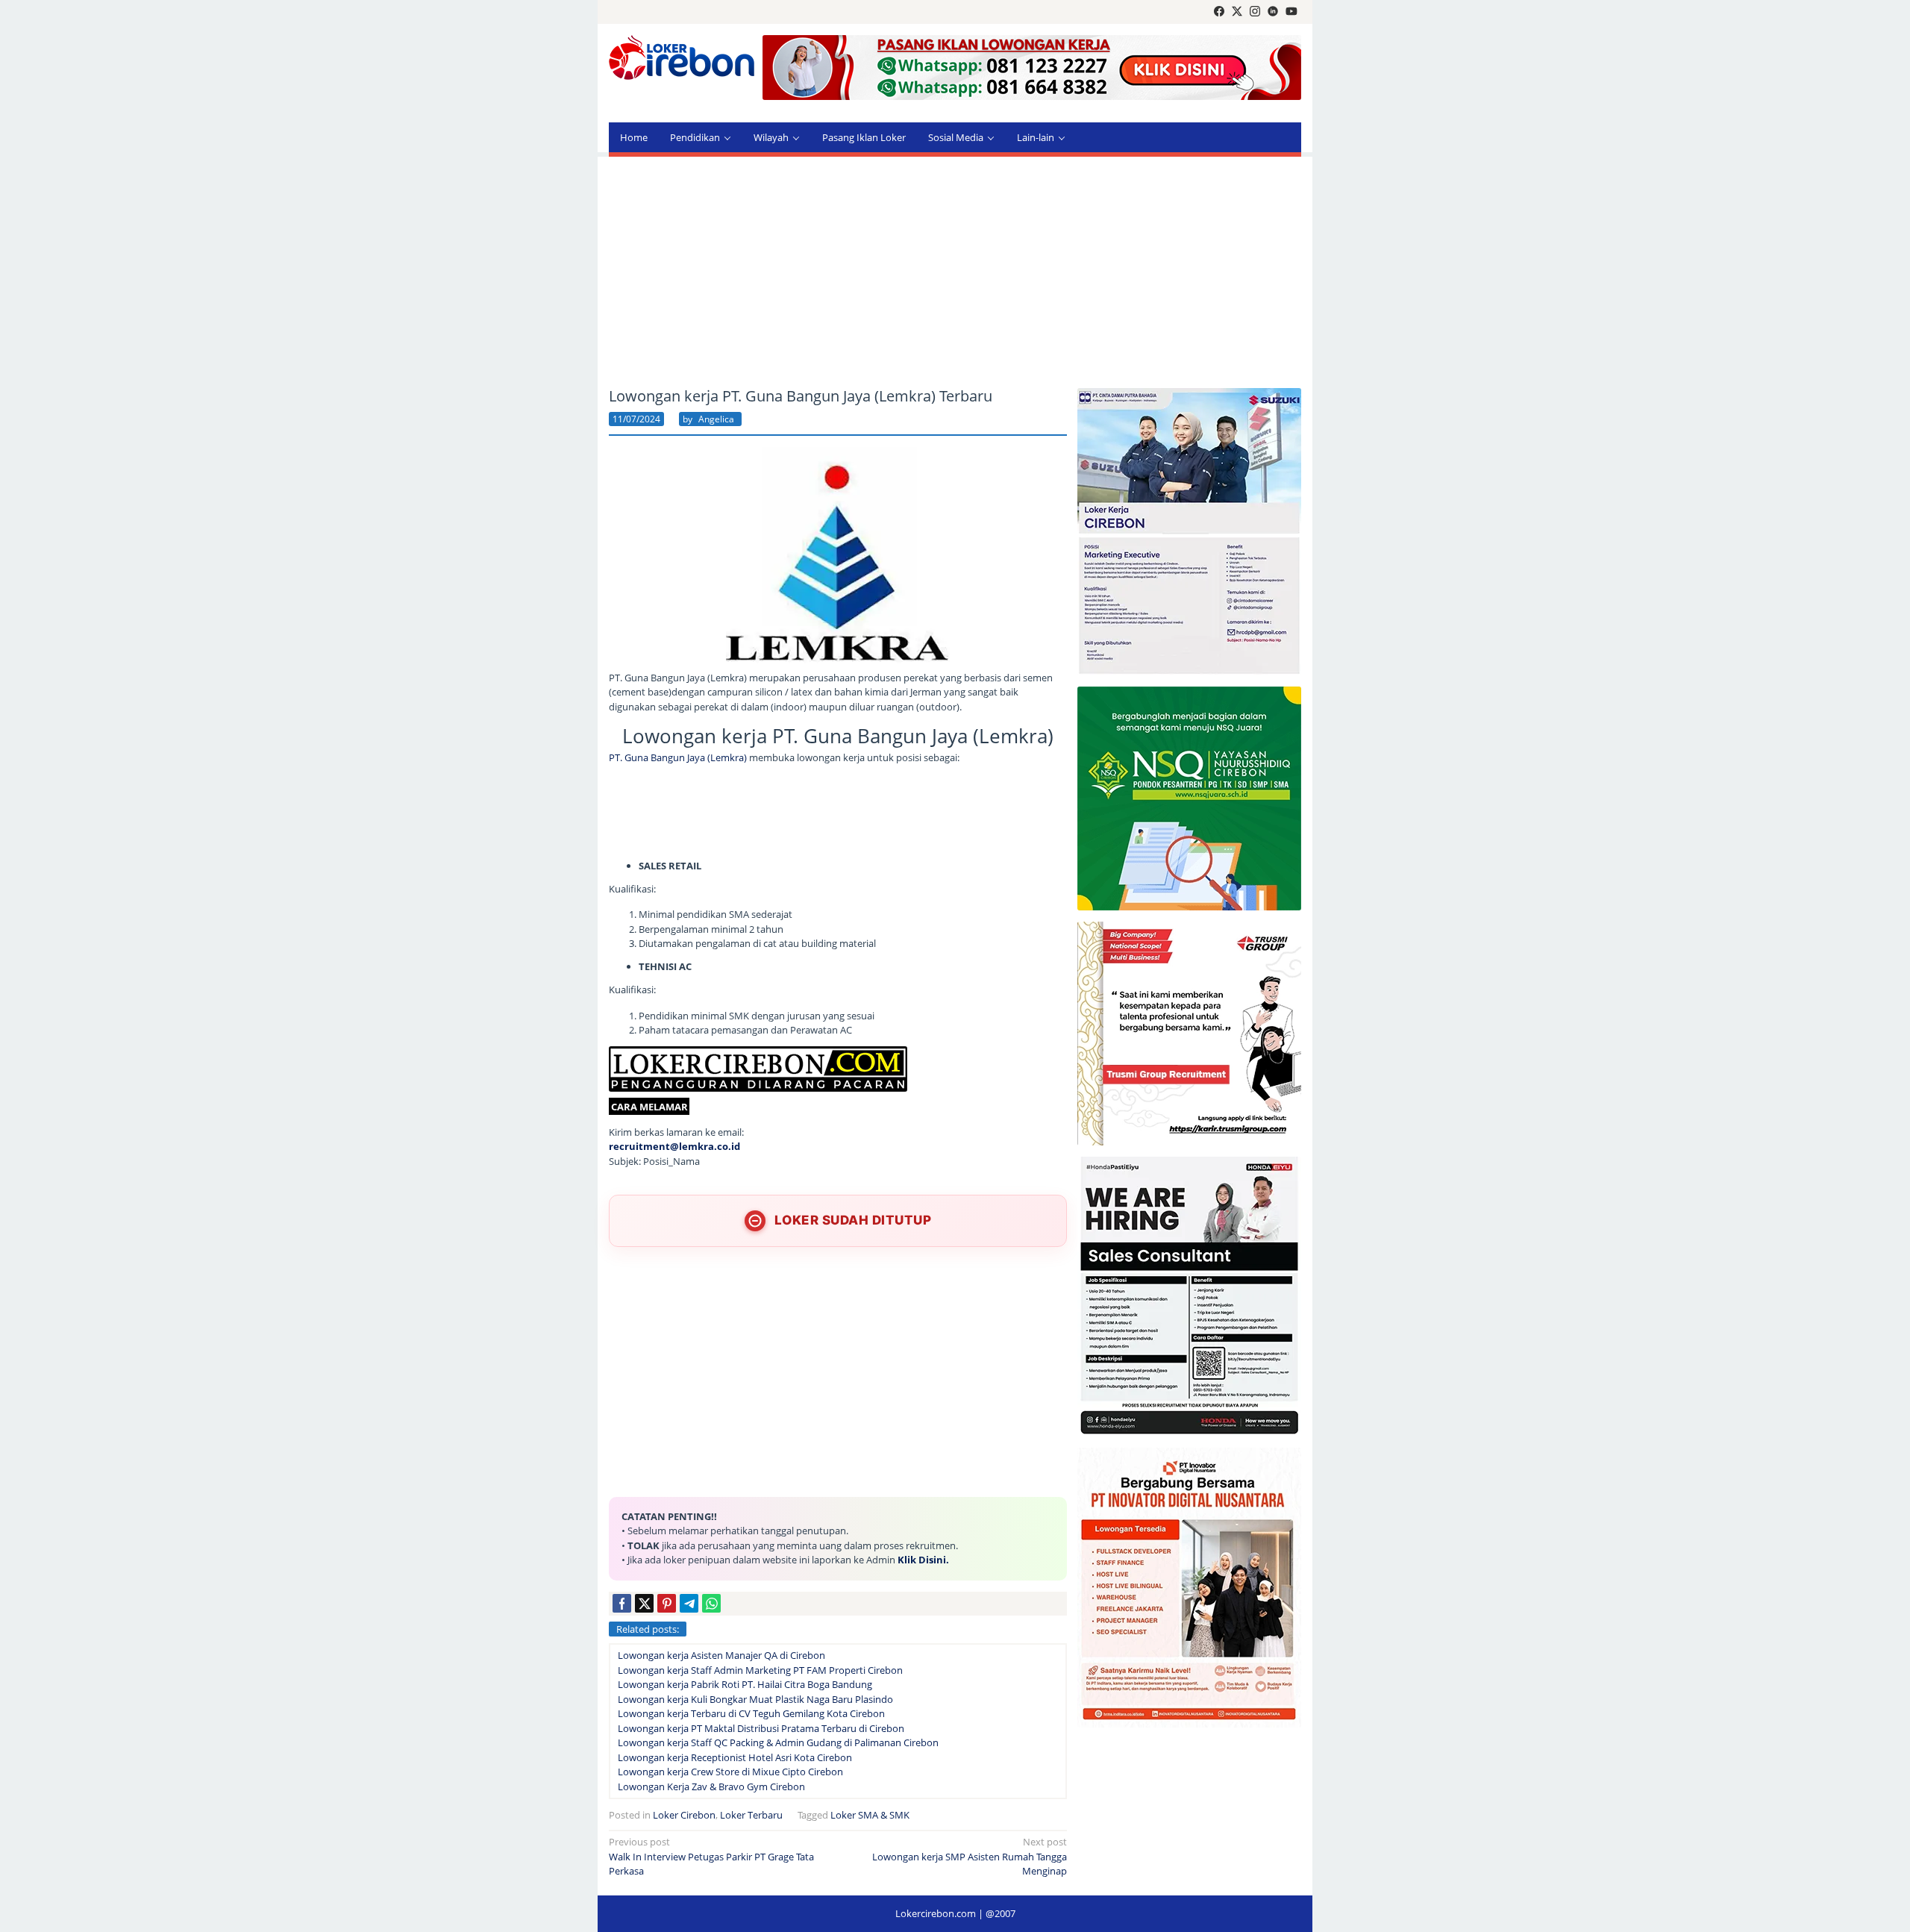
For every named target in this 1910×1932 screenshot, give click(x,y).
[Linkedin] (1273, 12)
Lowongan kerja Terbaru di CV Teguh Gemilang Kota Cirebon (751, 1713)
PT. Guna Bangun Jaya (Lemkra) (678, 757)
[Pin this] (667, 1603)
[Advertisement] (955, 272)
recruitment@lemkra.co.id (674, 1146)
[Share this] (622, 1603)
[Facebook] (1219, 12)
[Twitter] (1237, 12)
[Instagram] (1255, 12)
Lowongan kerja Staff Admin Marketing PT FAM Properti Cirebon (760, 1670)
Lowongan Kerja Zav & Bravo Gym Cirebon (711, 1786)
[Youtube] (1291, 12)
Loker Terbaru (751, 1815)
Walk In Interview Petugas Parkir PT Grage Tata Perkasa (711, 1856)
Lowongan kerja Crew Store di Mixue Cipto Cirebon (730, 1772)
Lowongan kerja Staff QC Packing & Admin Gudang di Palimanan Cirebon (778, 1742)
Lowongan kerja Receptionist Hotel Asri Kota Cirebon (735, 1757)
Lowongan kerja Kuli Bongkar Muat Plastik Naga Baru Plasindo (755, 1699)
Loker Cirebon (684, 1815)
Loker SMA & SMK (870, 1815)
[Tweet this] (644, 1603)
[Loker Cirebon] (682, 60)
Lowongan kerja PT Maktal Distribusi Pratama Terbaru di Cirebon (761, 1728)
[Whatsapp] (711, 1603)
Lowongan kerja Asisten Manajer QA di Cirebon (721, 1655)
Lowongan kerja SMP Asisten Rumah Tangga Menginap (970, 1856)
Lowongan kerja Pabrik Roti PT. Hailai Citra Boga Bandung (745, 1684)
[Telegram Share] (689, 1603)
